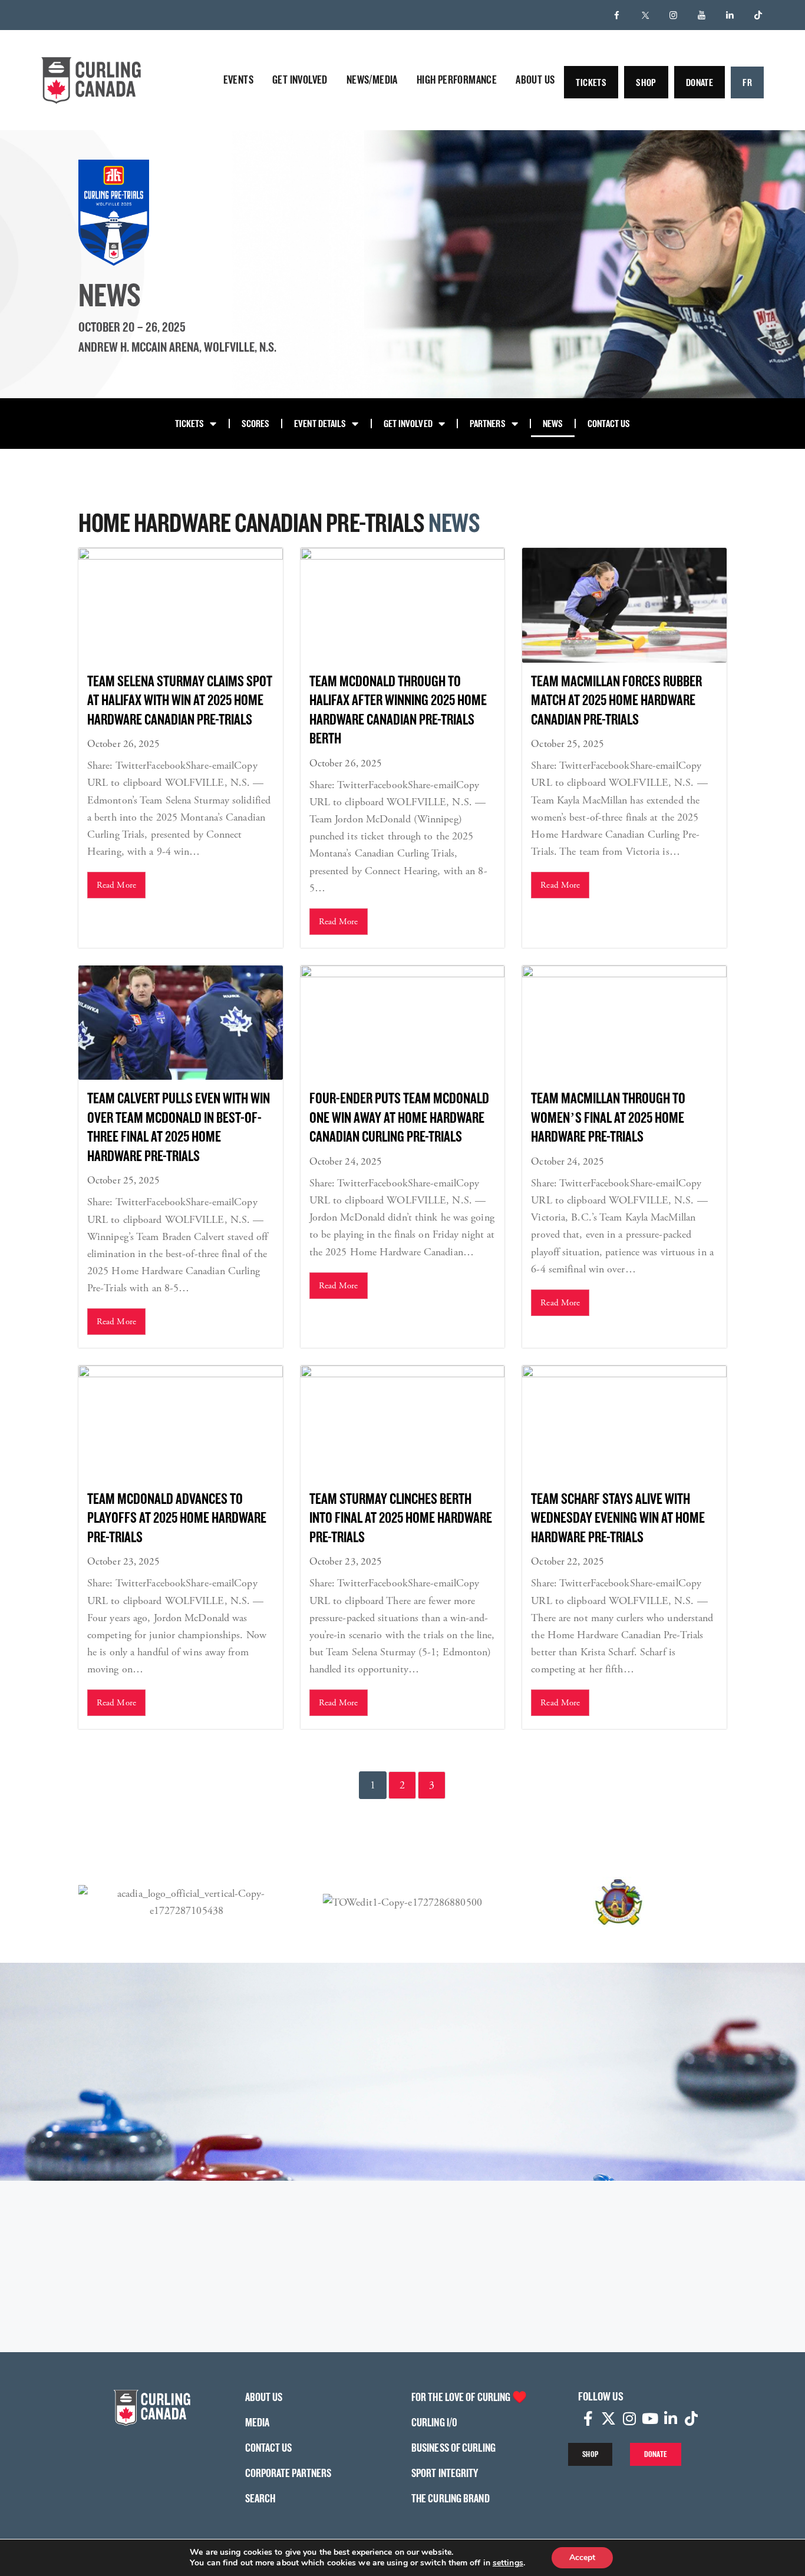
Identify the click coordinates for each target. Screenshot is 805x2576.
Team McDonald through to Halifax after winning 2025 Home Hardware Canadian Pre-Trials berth (398, 710)
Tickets (591, 82)
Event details (320, 423)
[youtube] (702, 15)
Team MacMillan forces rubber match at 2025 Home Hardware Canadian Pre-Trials (616, 700)
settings (508, 2563)
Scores (256, 423)
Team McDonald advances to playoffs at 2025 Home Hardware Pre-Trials (177, 1517)
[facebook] (617, 15)
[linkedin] (730, 15)
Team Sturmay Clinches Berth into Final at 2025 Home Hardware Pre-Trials (401, 1517)
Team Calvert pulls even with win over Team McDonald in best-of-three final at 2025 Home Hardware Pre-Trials (179, 1127)
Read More (116, 885)
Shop (646, 82)
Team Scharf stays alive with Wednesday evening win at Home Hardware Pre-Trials (618, 1517)
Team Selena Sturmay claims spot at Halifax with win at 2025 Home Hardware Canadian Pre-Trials (180, 700)
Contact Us (609, 423)
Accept (582, 2557)
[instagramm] (674, 15)
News (553, 423)
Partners (488, 423)
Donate (700, 82)
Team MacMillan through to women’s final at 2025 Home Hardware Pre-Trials (608, 1117)
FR (747, 82)
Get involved (408, 423)
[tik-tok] (758, 15)
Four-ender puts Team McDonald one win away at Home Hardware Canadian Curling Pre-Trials (399, 1117)
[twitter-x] (645, 15)
